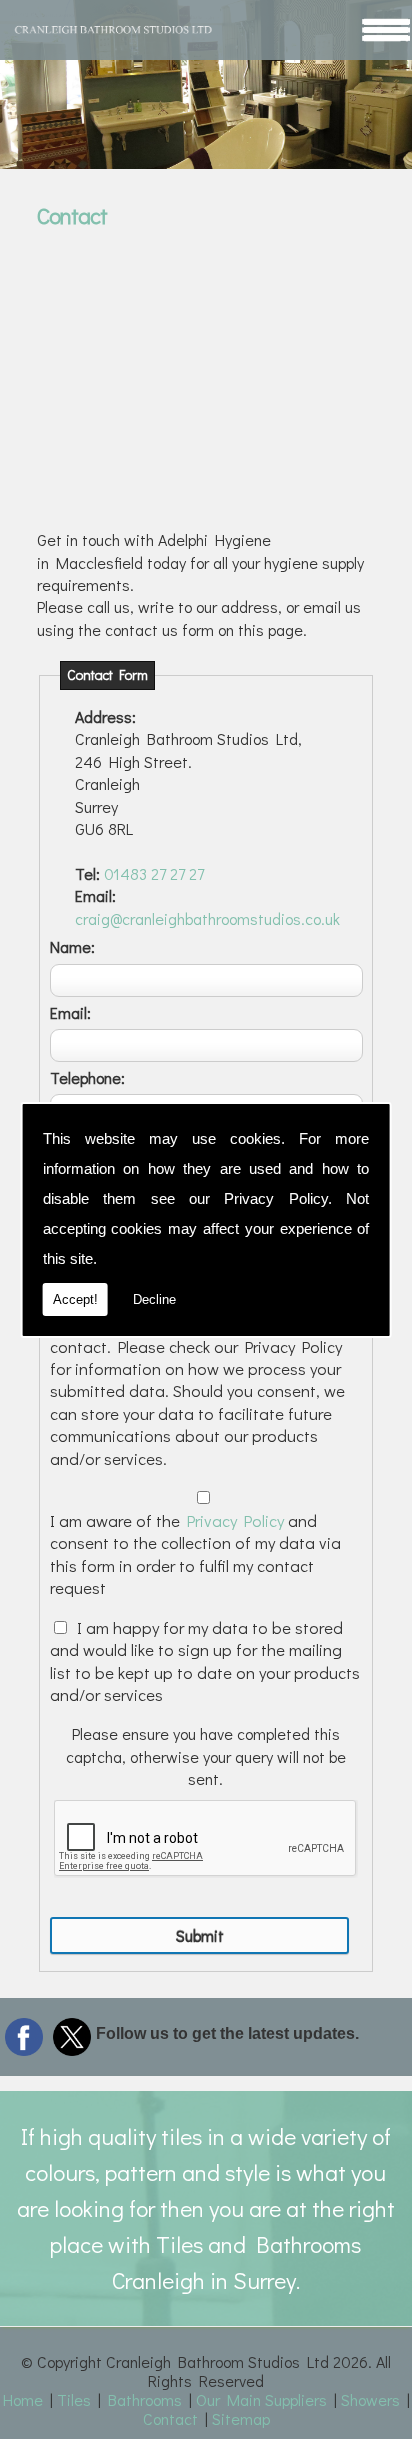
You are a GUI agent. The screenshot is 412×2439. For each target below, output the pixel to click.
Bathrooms (145, 2399)
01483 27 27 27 (154, 873)
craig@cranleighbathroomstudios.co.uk (207, 918)
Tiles (74, 2399)
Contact (170, 2418)
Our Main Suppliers (261, 2399)
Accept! (75, 1299)
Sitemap (241, 2418)
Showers (370, 2399)
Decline (154, 1299)
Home (23, 2399)
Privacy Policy (275, 1198)
